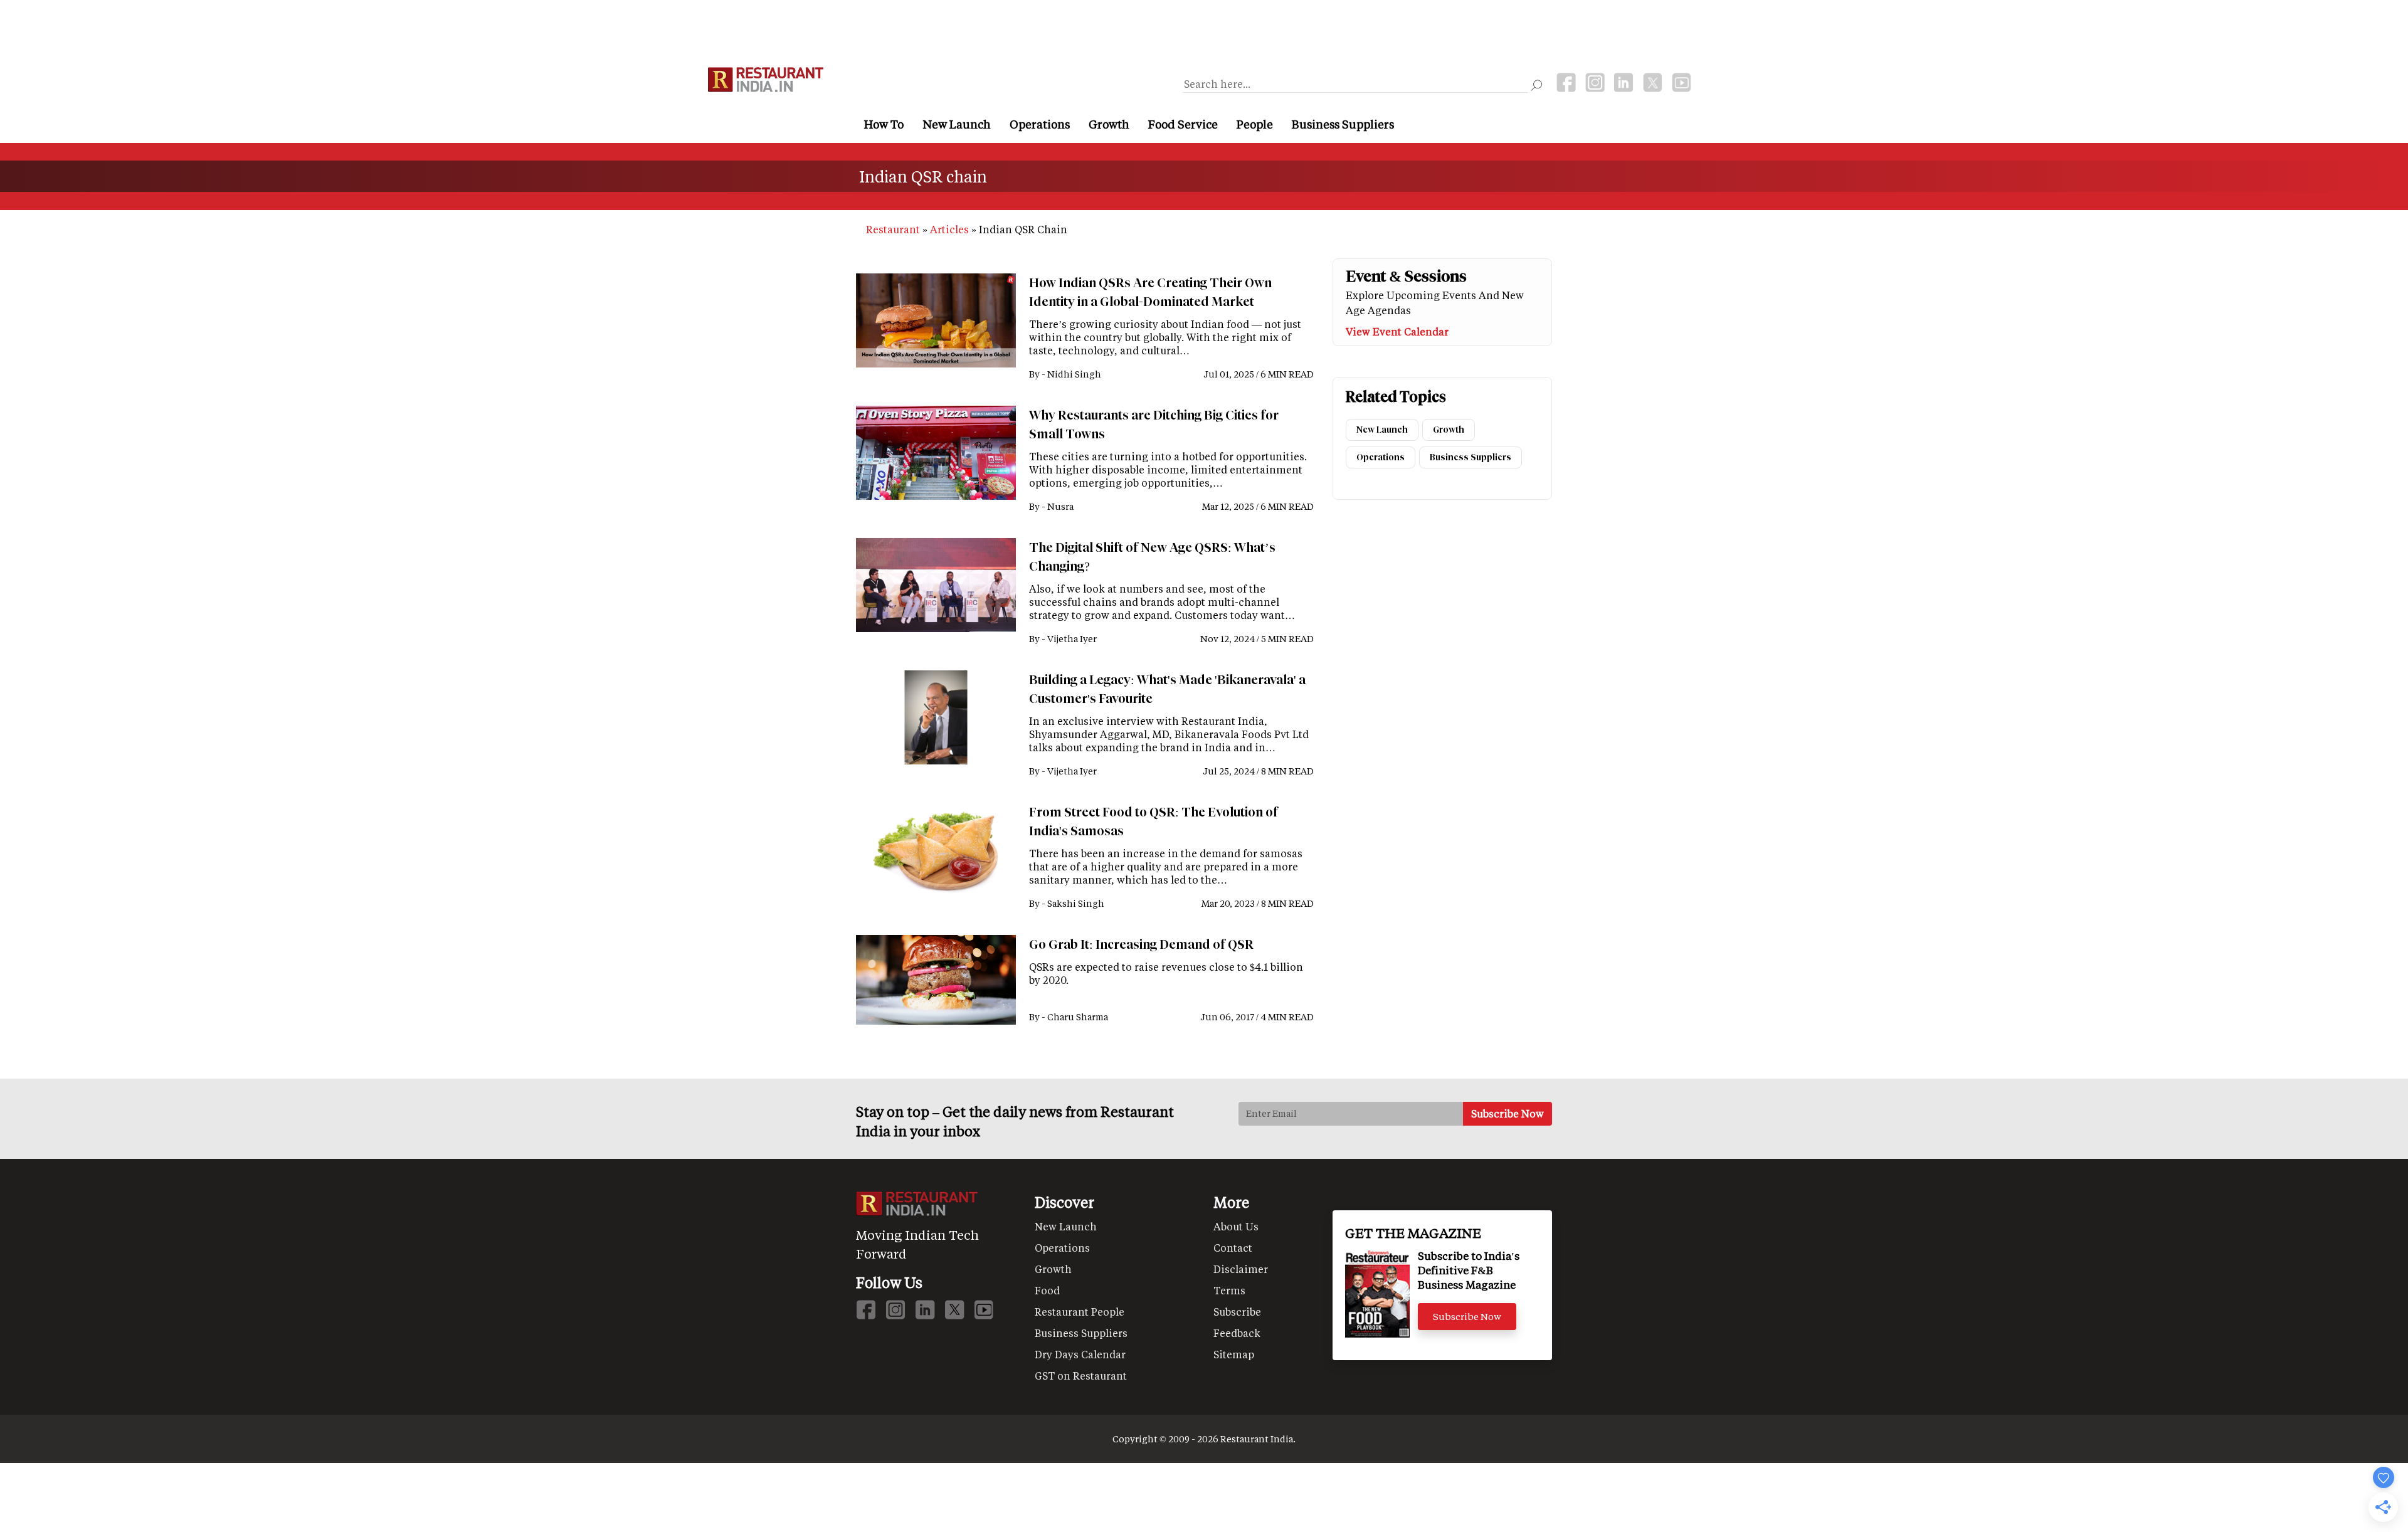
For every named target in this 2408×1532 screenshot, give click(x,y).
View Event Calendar (1397, 331)
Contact (1233, 1248)
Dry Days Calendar (1080, 1354)
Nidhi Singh (1074, 374)
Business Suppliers (1343, 124)
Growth (1109, 124)
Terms (1229, 1290)
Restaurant (893, 229)
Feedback (1237, 1333)
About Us (1236, 1226)
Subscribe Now (1467, 1316)
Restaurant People (1080, 1312)
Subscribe (1237, 1312)
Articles (949, 229)
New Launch (957, 124)
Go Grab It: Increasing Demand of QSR (1141, 944)
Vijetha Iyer (1072, 639)
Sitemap (1234, 1354)
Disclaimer (1241, 1269)
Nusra (1060, 506)
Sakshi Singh (1076, 903)
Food (1047, 1290)
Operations (1040, 124)
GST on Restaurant (1081, 1376)
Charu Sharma (1078, 1017)
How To (884, 124)
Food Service (1183, 124)
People (1255, 124)
